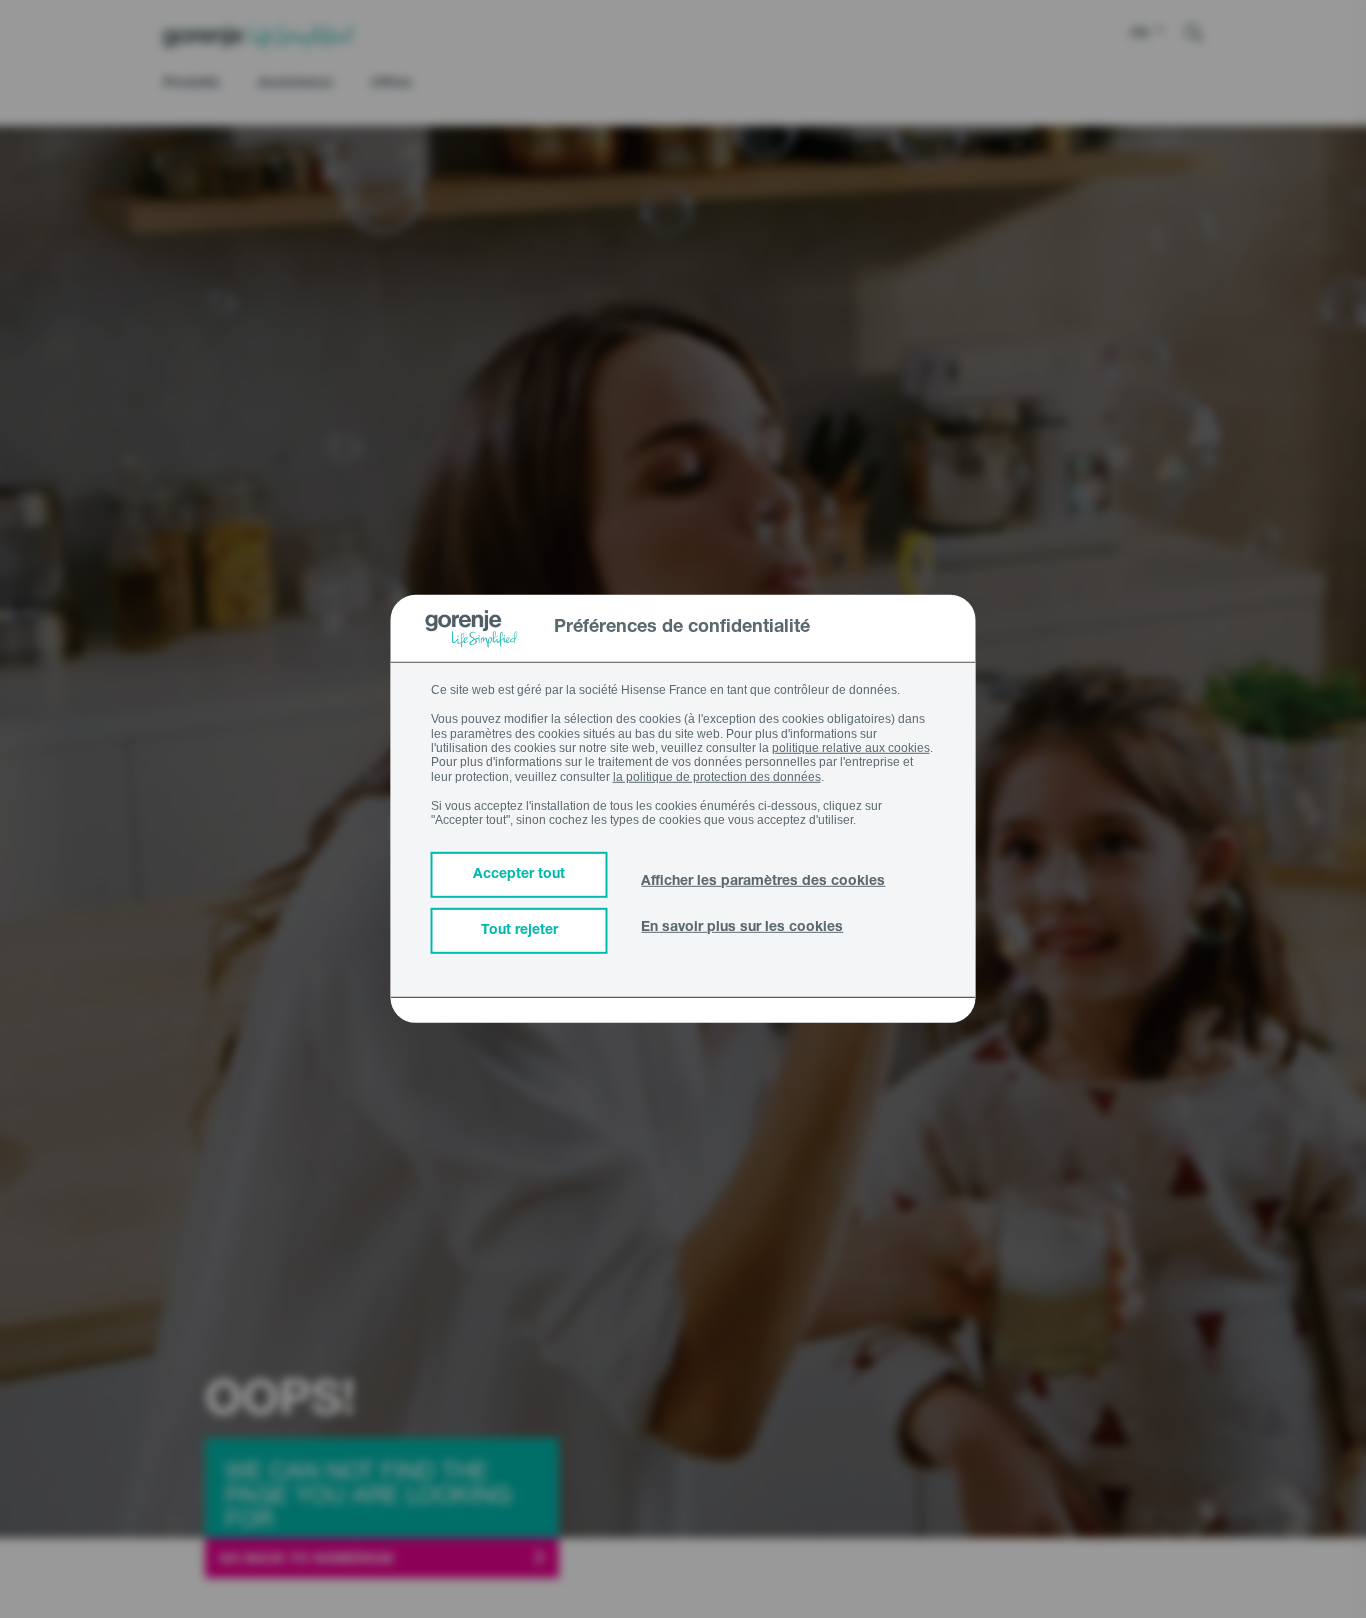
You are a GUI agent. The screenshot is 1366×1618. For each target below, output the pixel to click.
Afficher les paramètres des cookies (763, 882)
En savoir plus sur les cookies (742, 928)
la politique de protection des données (717, 777)
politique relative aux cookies (851, 748)
